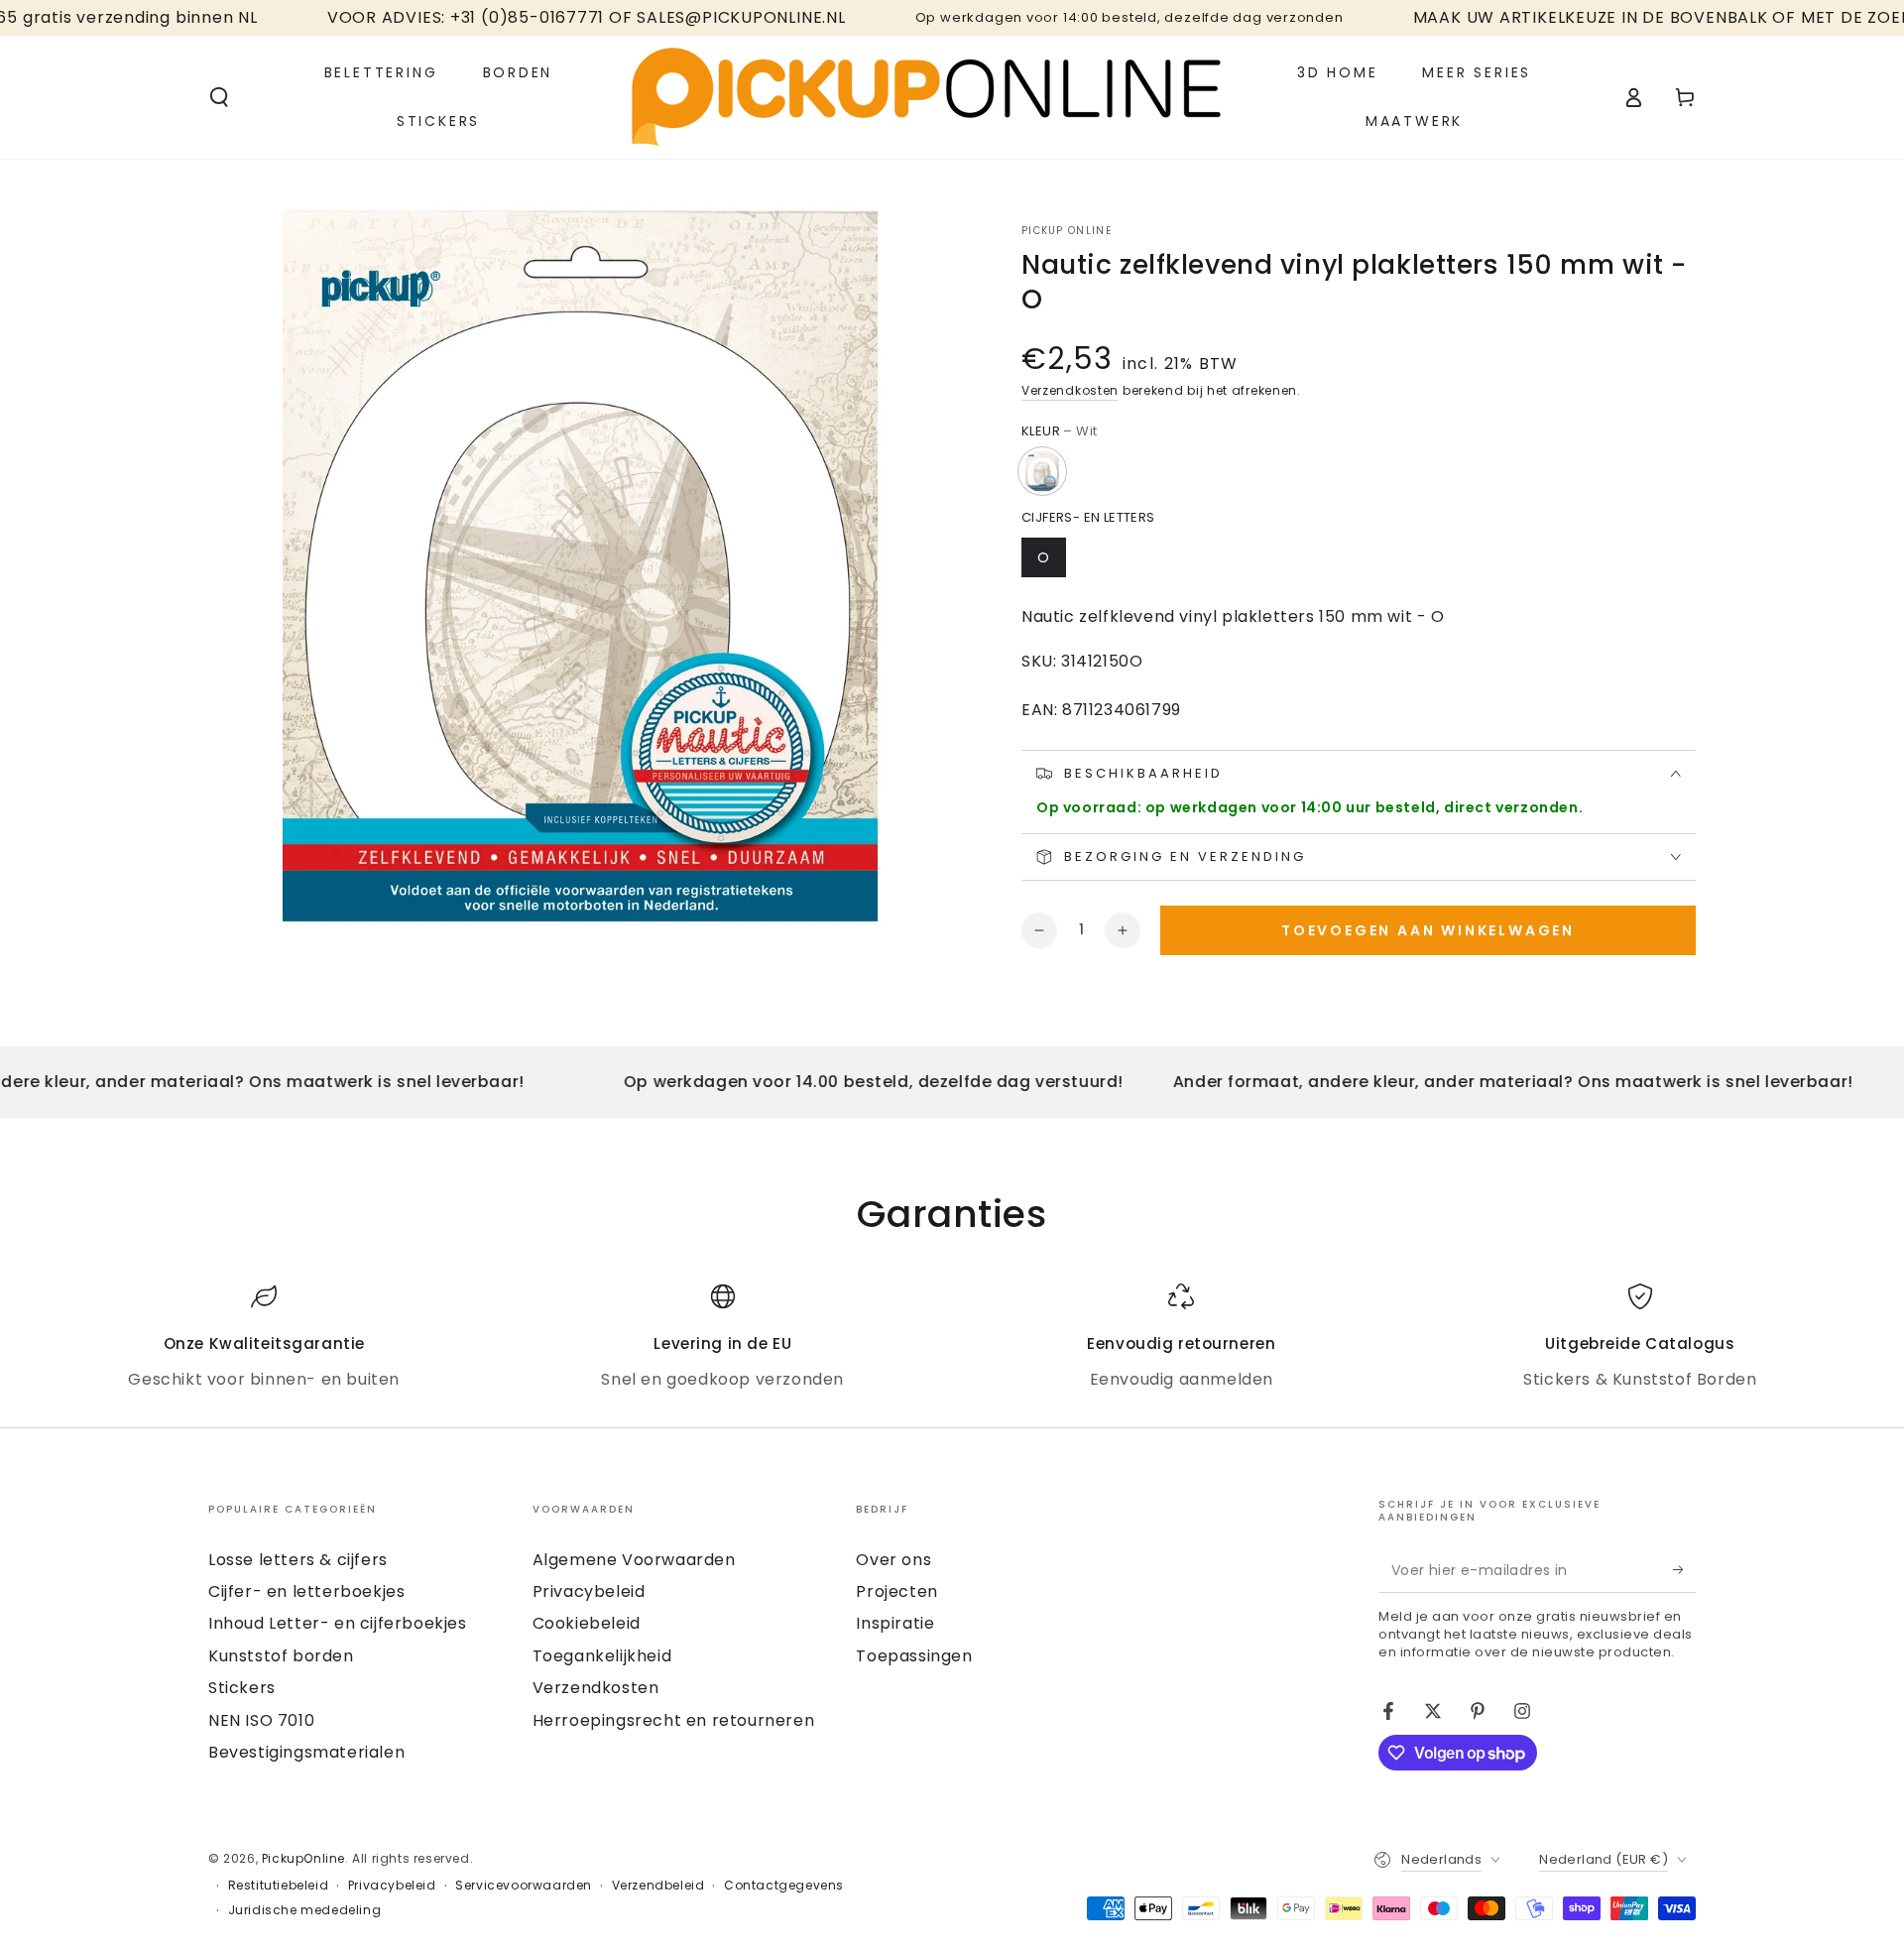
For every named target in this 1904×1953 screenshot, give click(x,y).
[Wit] (1042, 471)
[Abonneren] (1684, 1570)
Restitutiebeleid (279, 1886)
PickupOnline (303, 1858)
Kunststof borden (281, 1656)
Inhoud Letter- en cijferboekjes (338, 1623)
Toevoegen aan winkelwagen (1428, 930)
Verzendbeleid (658, 1886)
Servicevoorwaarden (524, 1886)
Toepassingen (914, 1656)
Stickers (242, 1688)
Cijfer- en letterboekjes (306, 1591)
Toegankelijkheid (602, 1656)
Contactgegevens (784, 1886)
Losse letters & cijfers (298, 1560)
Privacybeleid (589, 1591)
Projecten (896, 1591)
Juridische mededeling (305, 1910)
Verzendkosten (1070, 390)
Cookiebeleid (587, 1623)
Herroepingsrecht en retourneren (674, 1720)
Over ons (893, 1560)
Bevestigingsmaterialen (306, 1752)
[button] (219, 97)
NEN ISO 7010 (261, 1720)
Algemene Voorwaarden (634, 1560)
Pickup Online (1067, 231)
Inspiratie (895, 1623)
